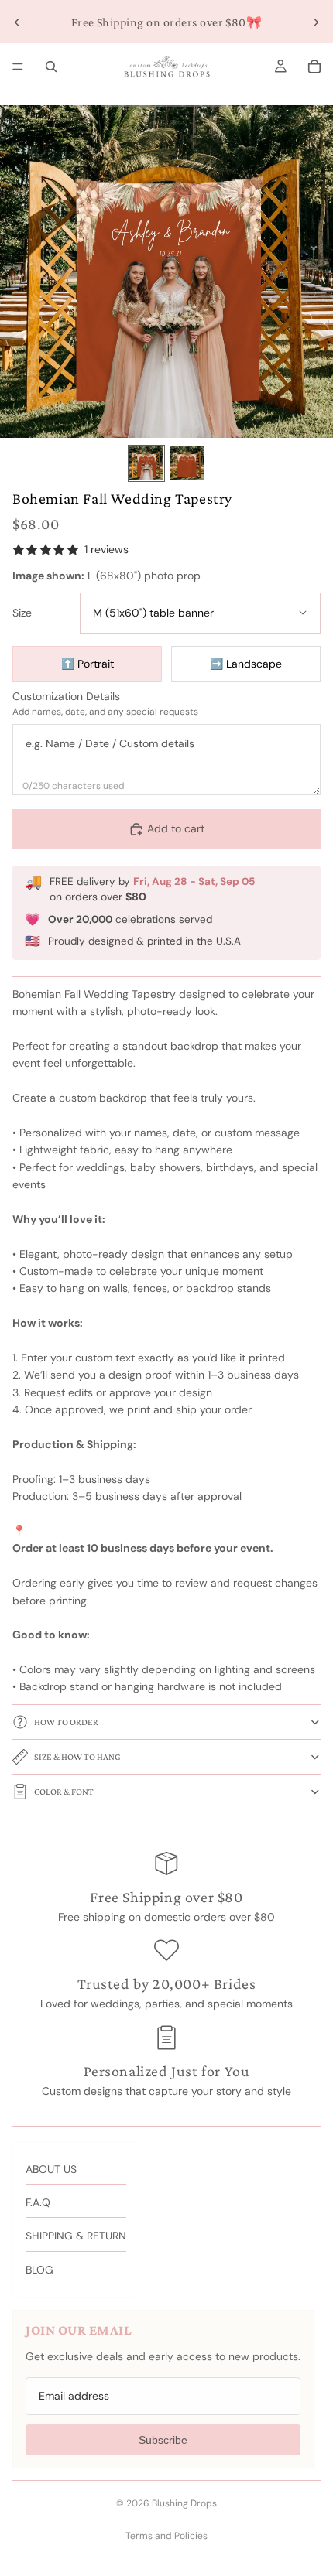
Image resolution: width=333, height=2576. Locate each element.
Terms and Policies (166, 2536)
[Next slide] (316, 22)
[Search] (51, 67)
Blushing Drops (184, 2503)
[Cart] (314, 67)
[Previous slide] (17, 22)
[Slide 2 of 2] (187, 463)
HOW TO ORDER (66, 1722)
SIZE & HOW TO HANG (77, 1757)
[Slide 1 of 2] (146, 463)
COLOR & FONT (64, 1792)
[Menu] (18, 67)
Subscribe (163, 2440)
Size (22, 613)
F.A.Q (38, 2202)
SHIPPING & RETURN (76, 2236)
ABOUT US (51, 2169)
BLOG (39, 2270)
